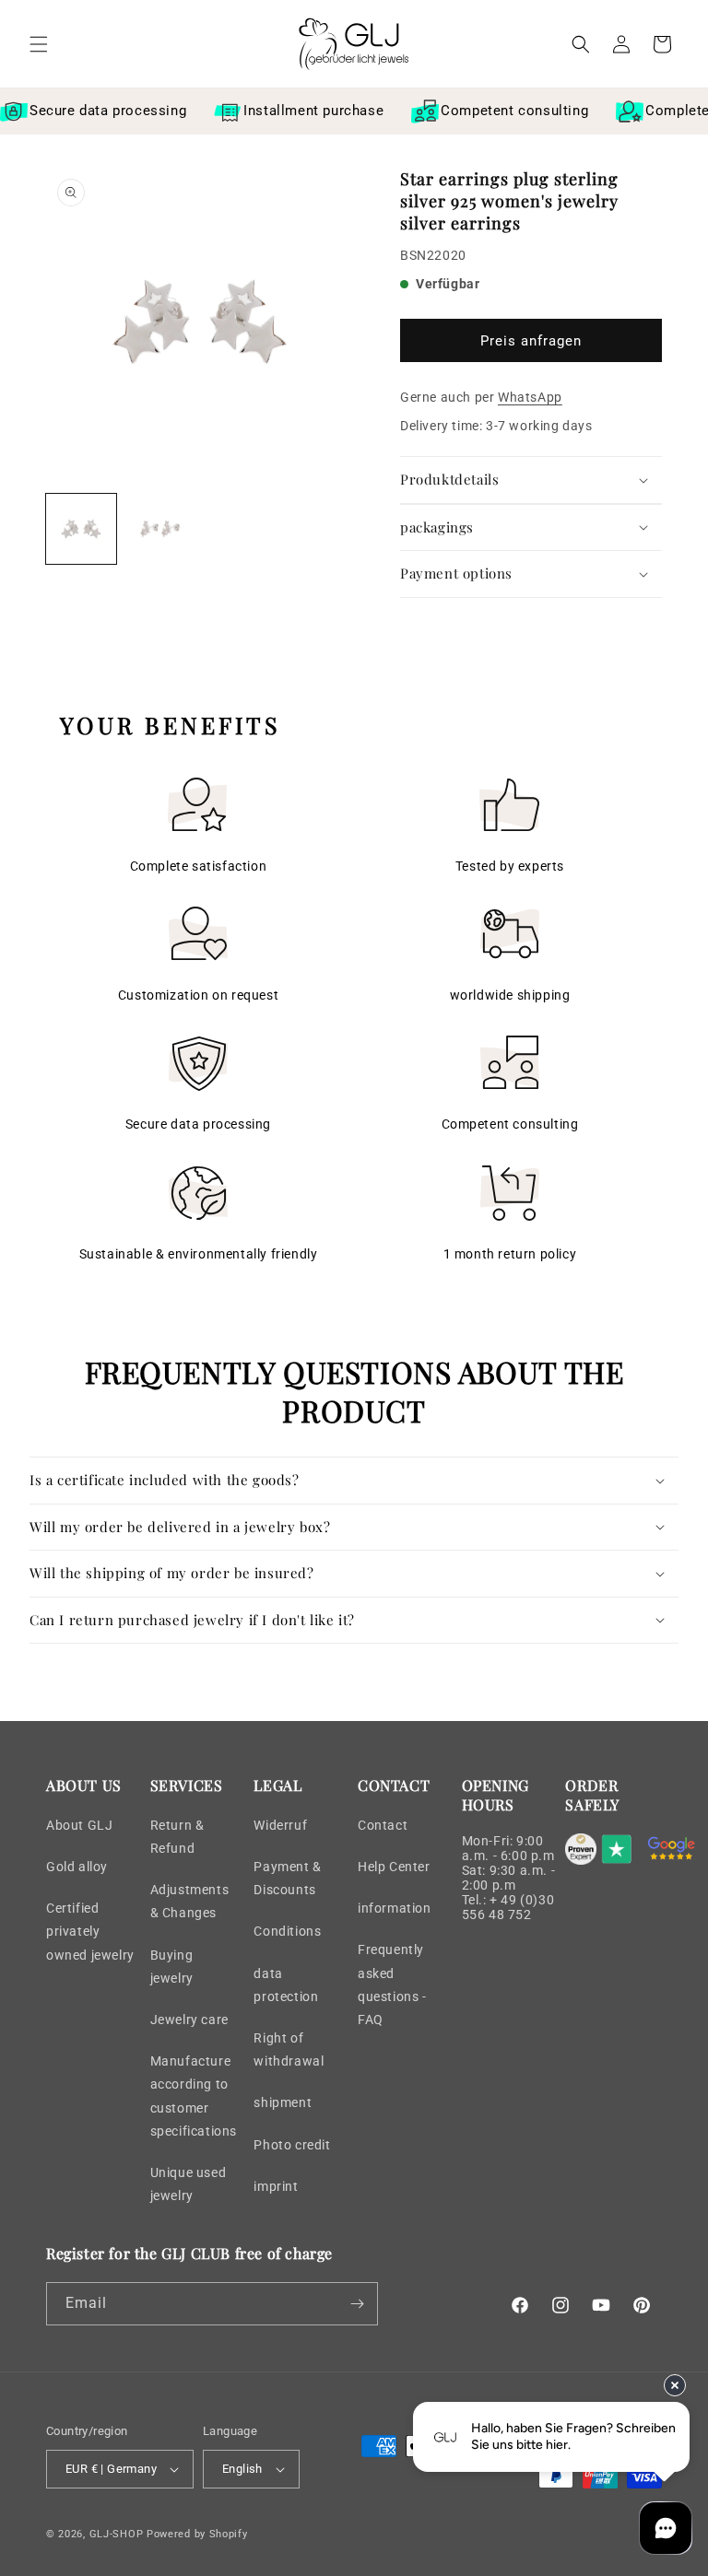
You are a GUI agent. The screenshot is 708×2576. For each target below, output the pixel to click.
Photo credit (292, 2145)
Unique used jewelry (189, 2184)
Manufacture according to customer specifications (194, 2096)
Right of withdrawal (289, 2049)
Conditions (287, 1931)
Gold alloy (77, 1867)
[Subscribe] (357, 2304)
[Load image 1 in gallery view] (81, 529)
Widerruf (280, 1825)
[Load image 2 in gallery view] (160, 529)
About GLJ (79, 1825)
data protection (286, 1985)
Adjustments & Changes (190, 1901)
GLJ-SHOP (117, 2534)
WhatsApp (530, 397)
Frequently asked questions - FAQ (392, 1985)
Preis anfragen (531, 341)
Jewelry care (189, 2020)
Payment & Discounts (287, 1878)
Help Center (394, 1867)
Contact (383, 1825)
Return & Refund (177, 1837)
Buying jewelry (172, 1967)
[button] (39, 44)
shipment (283, 2102)
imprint (276, 2186)
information (395, 1908)
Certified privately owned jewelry (90, 1931)
